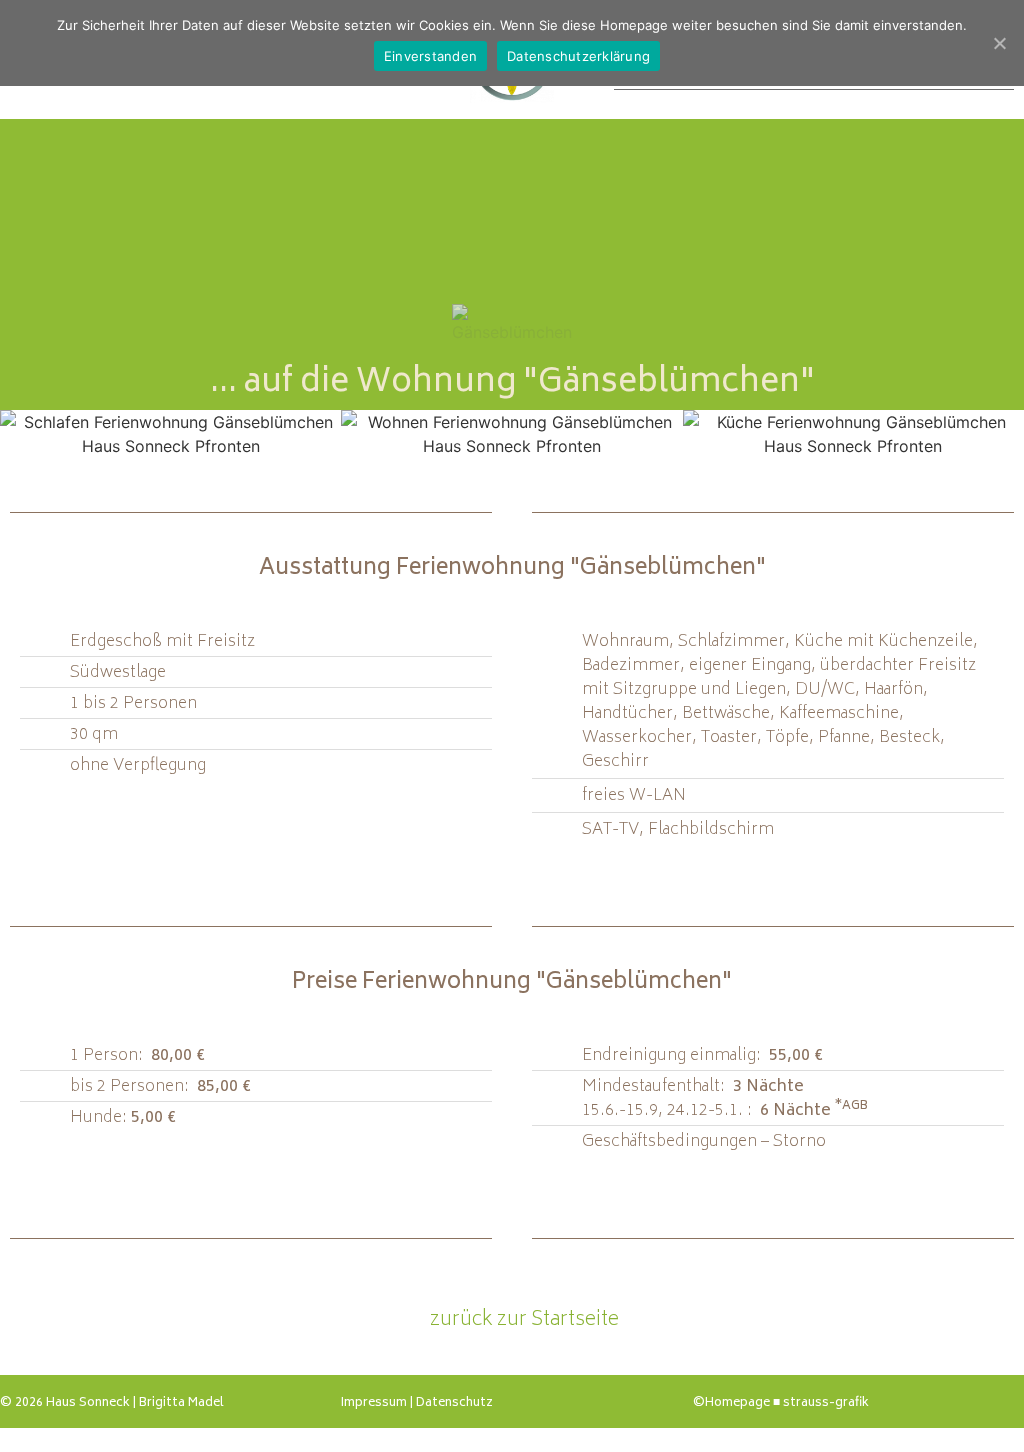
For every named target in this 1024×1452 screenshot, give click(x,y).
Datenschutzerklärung (578, 56)
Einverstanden (430, 56)
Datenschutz (454, 1403)
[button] (27, 434)
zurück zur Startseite (520, 1320)
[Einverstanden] (999, 43)
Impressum (374, 1403)
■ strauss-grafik (821, 1403)
